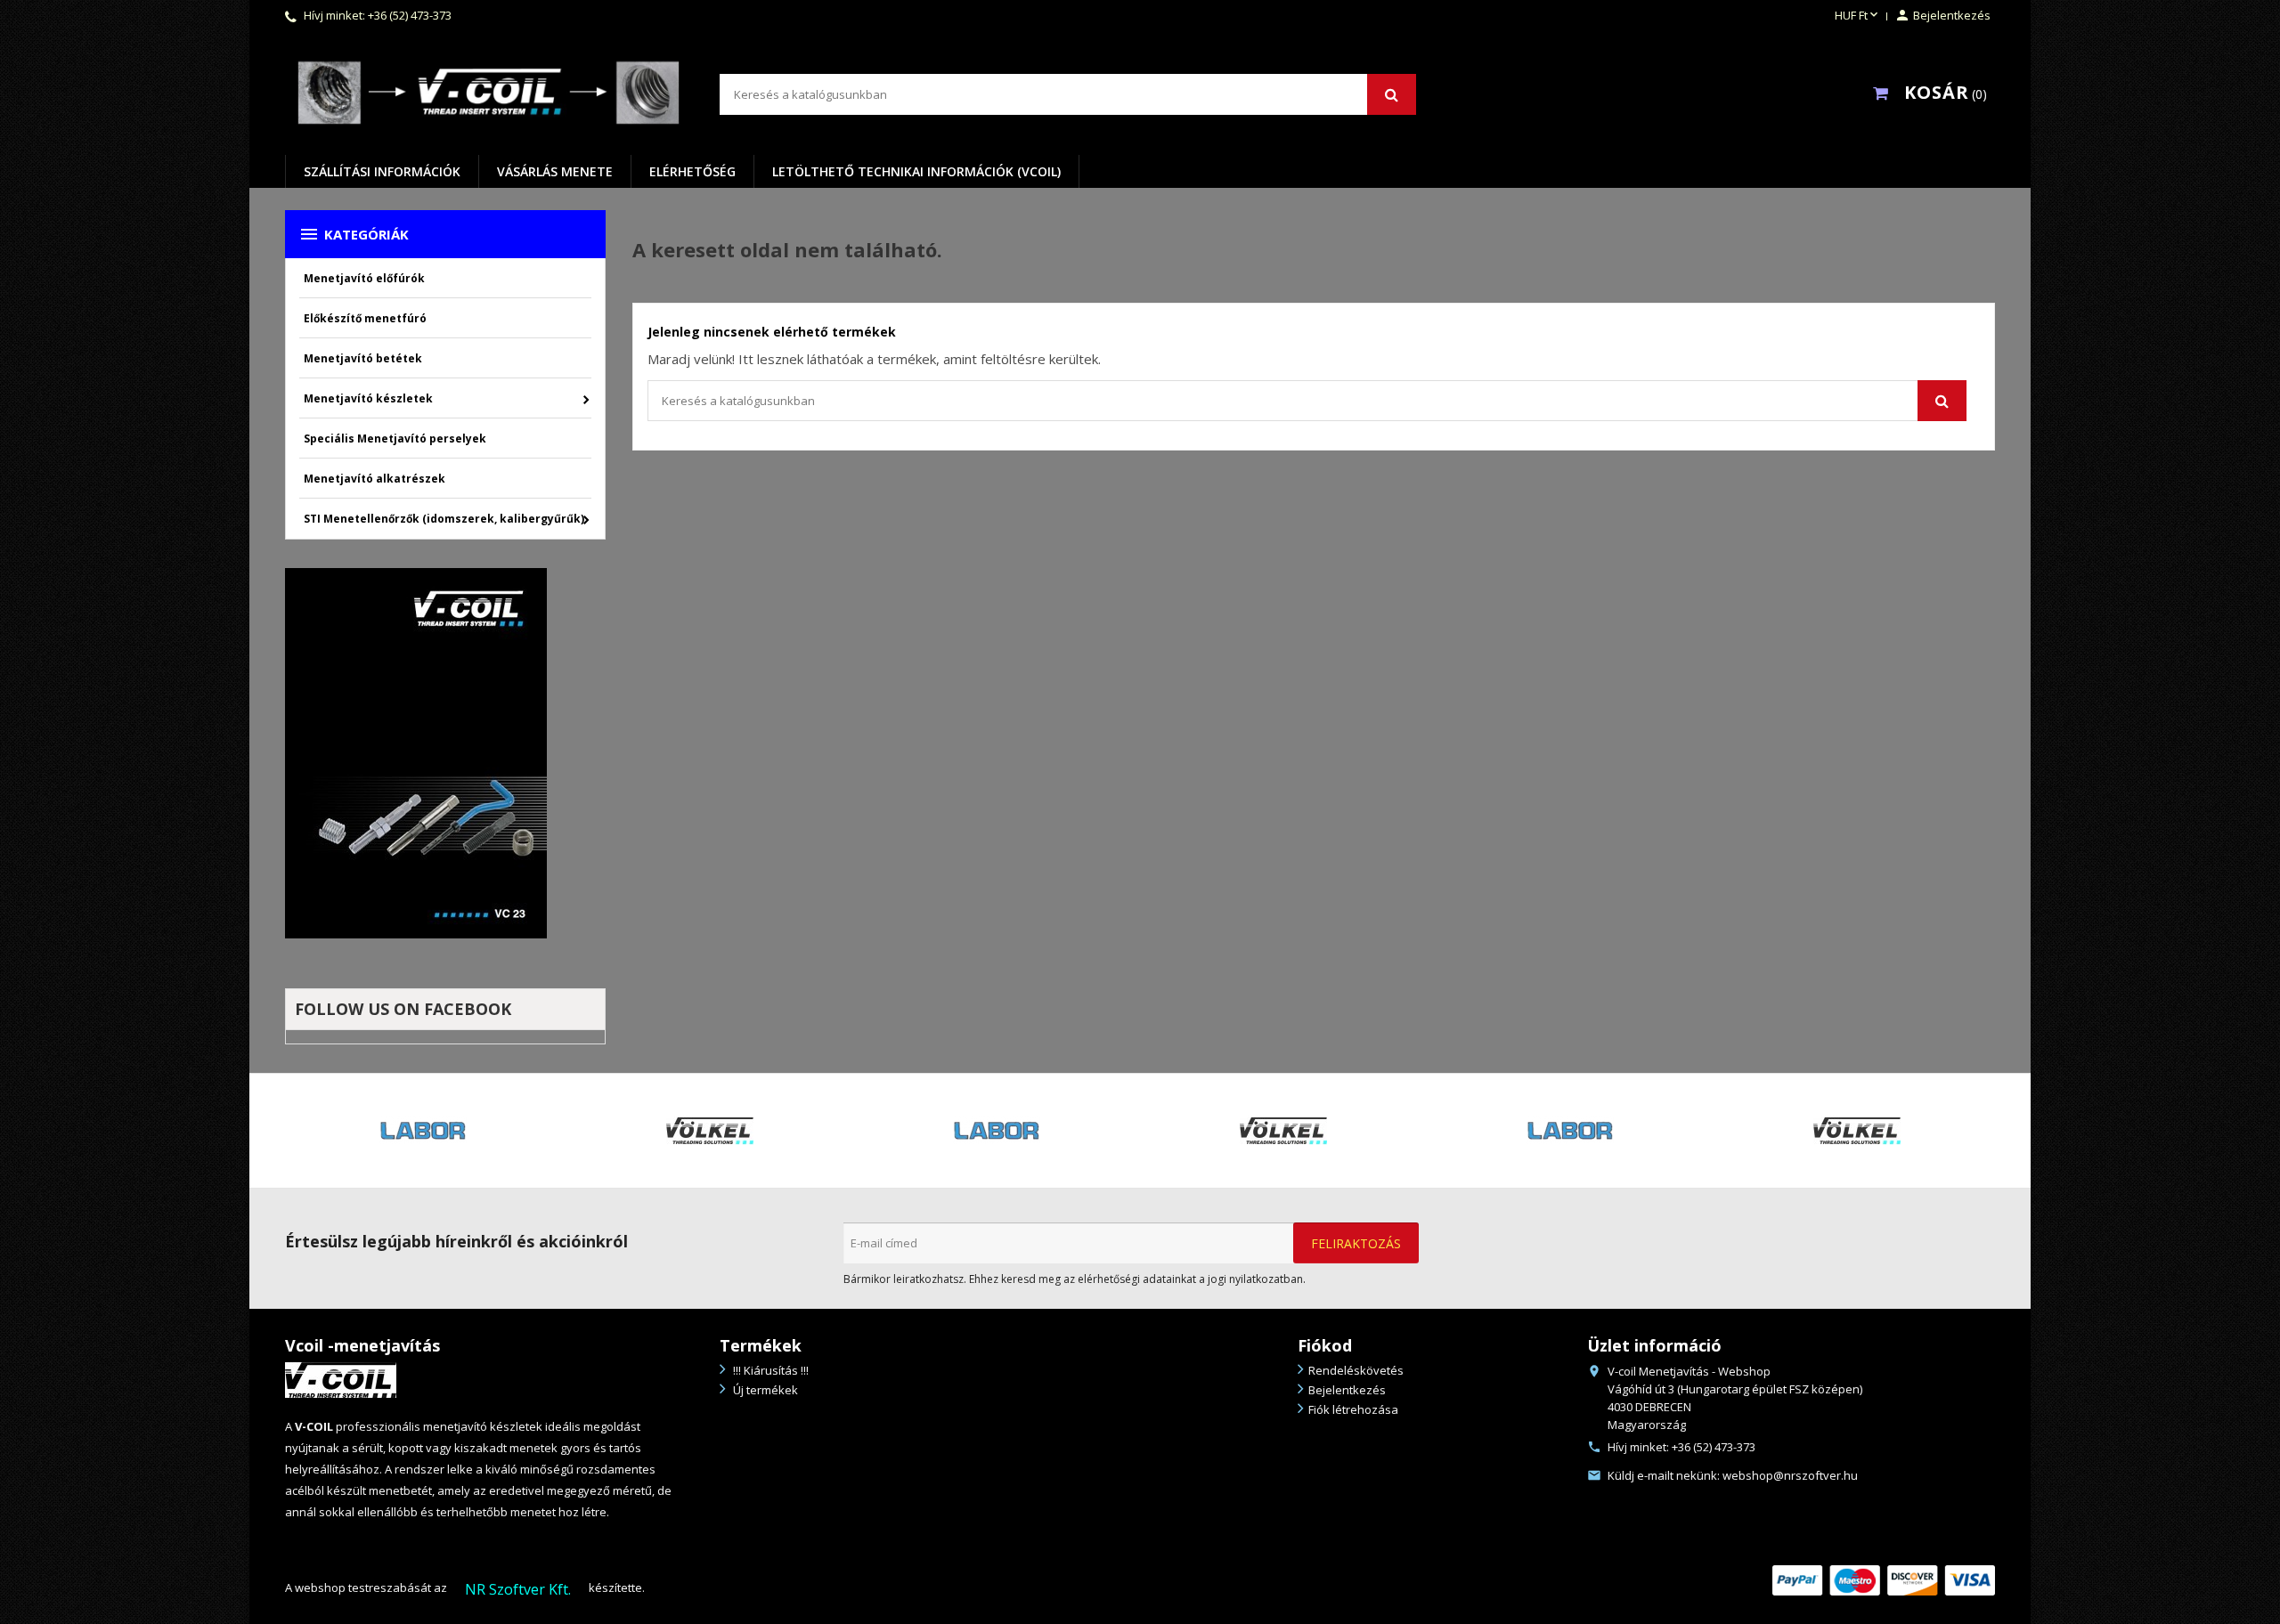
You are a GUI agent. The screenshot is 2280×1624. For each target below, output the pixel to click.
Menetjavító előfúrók (364, 278)
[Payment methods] (1884, 1579)
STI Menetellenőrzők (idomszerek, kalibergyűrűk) (444, 519)
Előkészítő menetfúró (365, 318)
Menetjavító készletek (368, 398)
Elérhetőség (692, 171)
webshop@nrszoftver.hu (1790, 1475)
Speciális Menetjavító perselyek (395, 438)
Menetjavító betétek (363, 358)
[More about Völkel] (319, 1131)
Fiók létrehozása (1353, 1409)
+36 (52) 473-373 (410, 15)
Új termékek (764, 1390)
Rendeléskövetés (1356, 1370)
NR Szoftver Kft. (518, 1589)
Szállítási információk (382, 171)
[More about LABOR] (606, 1131)
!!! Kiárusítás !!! (769, 1370)
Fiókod (1325, 1345)
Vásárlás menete (555, 171)
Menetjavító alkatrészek (375, 479)
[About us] (341, 1379)
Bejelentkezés (1347, 1390)
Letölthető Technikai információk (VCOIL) (916, 171)
